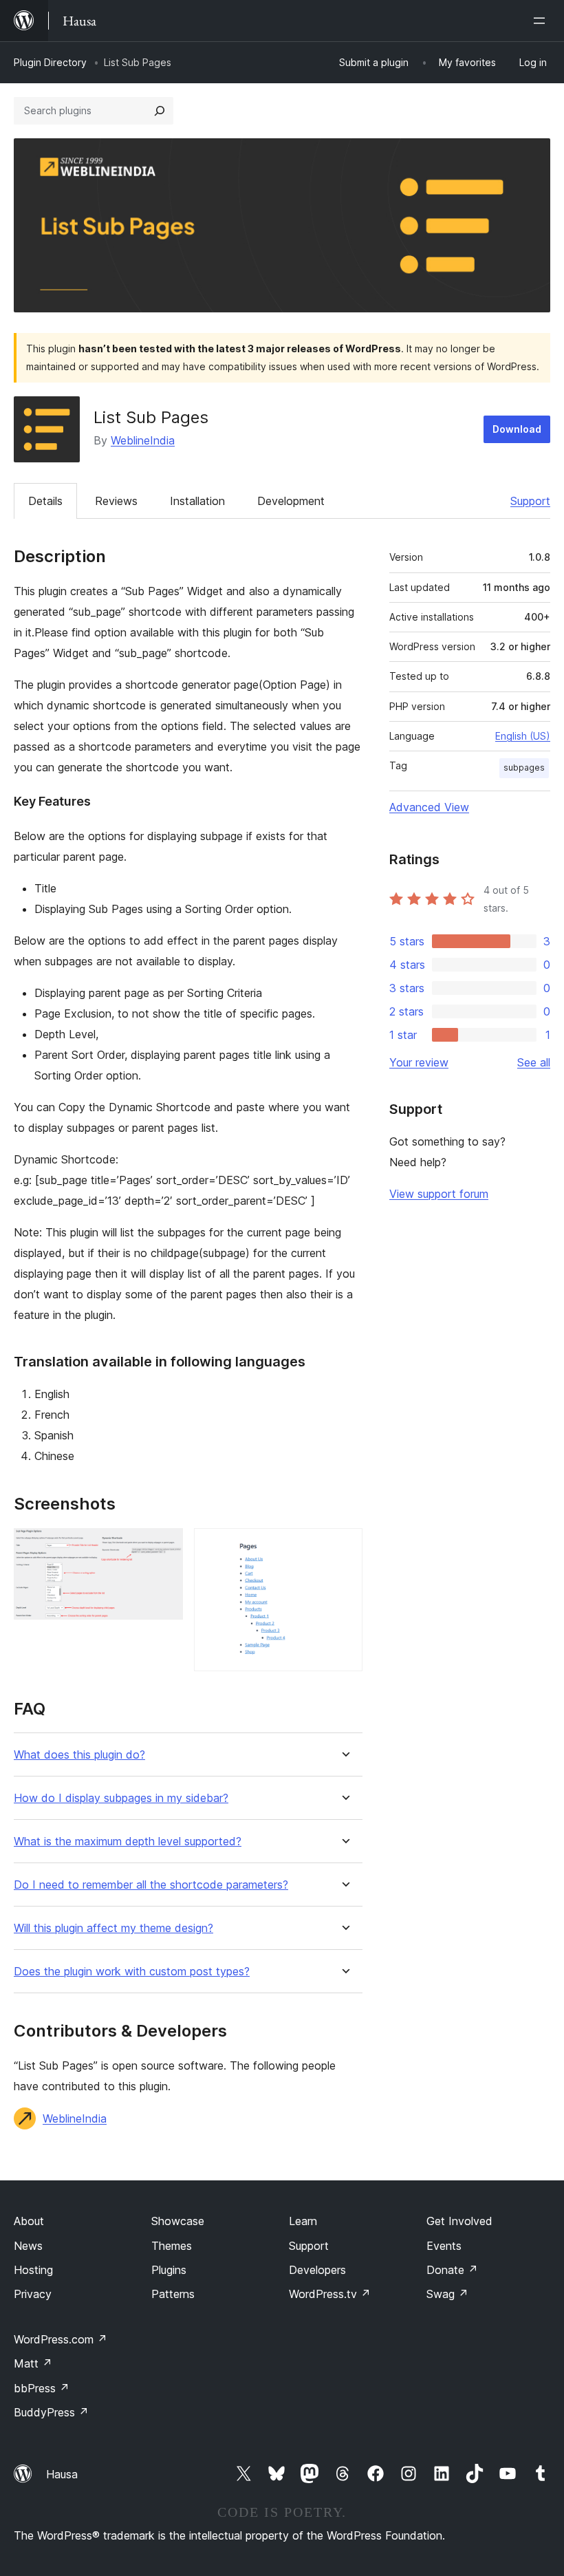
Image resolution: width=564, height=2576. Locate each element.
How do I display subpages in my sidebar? (121, 1798)
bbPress (42, 2388)
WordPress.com (61, 2339)
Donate (452, 2270)
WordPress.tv (330, 2294)
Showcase (178, 2221)
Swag (447, 2294)
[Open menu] (542, 21)
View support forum (439, 1194)
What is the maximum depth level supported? (128, 1842)
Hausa (62, 2474)
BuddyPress (51, 2412)
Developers (317, 2270)
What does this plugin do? (79, 1755)
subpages (524, 768)
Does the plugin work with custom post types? (132, 1972)
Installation (197, 501)
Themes (172, 2246)
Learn (303, 2221)
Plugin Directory (50, 62)
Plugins (169, 2270)
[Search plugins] (160, 111)
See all (534, 1062)
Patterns (173, 2294)
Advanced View (429, 807)
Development (291, 501)
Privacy (33, 2294)
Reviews (116, 501)
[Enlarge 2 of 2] (344, 1547)
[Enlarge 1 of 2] (164, 1547)
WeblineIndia (143, 440)
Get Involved (459, 2221)
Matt (33, 2363)
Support (530, 501)
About (29, 2221)
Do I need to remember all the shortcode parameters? (151, 1885)
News (28, 2246)
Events (444, 2246)
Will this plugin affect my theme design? (113, 1928)
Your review (419, 1062)
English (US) (523, 736)
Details (45, 501)
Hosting (33, 2270)
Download (517, 429)
